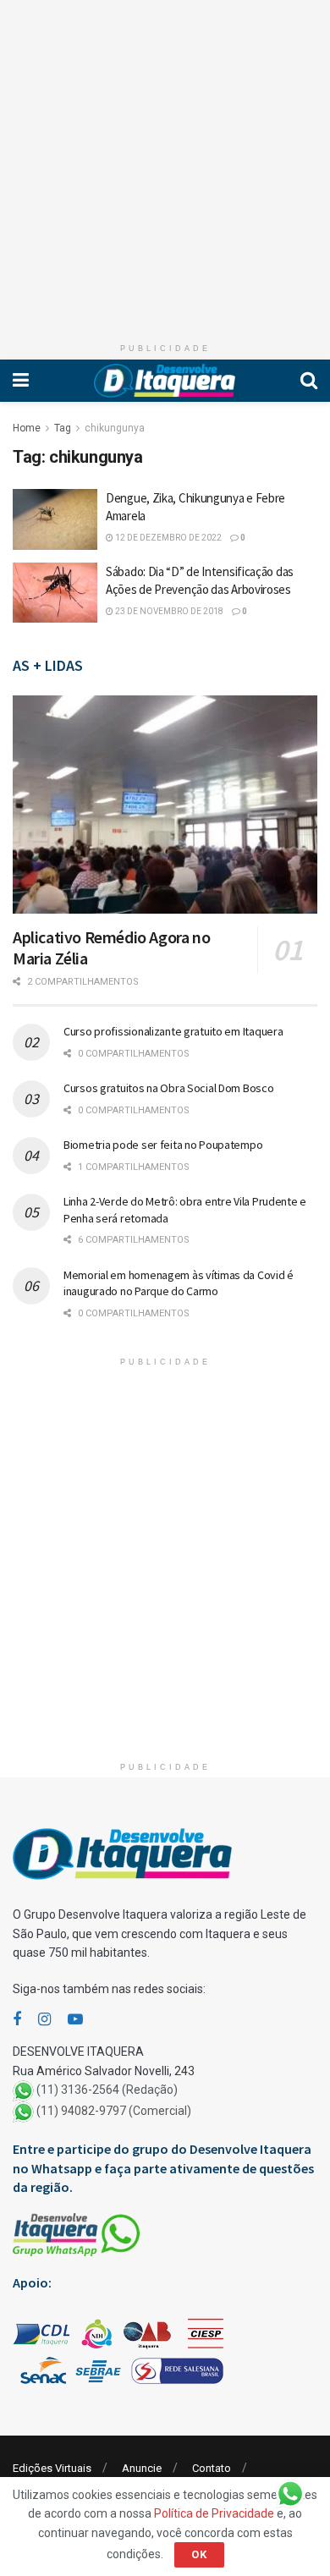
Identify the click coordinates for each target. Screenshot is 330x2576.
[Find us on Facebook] (17, 2020)
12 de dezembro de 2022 (168, 538)
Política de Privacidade (214, 2513)
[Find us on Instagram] (44, 2020)
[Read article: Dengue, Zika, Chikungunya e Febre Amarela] (55, 519)
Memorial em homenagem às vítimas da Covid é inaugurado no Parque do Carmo (179, 1283)
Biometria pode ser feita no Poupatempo (163, 1145)
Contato (212, 2468)
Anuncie (142, 2468)
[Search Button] (309, 381)
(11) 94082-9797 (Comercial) (114, 2111)
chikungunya (115, 428)
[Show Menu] (21, 381)
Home (27, 428)
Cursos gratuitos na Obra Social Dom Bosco (169, 1088)
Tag (63, 428)
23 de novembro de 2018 (168, 611)
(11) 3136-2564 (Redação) (107, 2090)
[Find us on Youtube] (75, 2020)
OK (199, 2554)
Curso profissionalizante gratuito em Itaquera (173, 1031)
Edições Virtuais (52, 2468)
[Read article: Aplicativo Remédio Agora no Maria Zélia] (165, 804)
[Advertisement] (165, 165)
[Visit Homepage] (165, 381)
